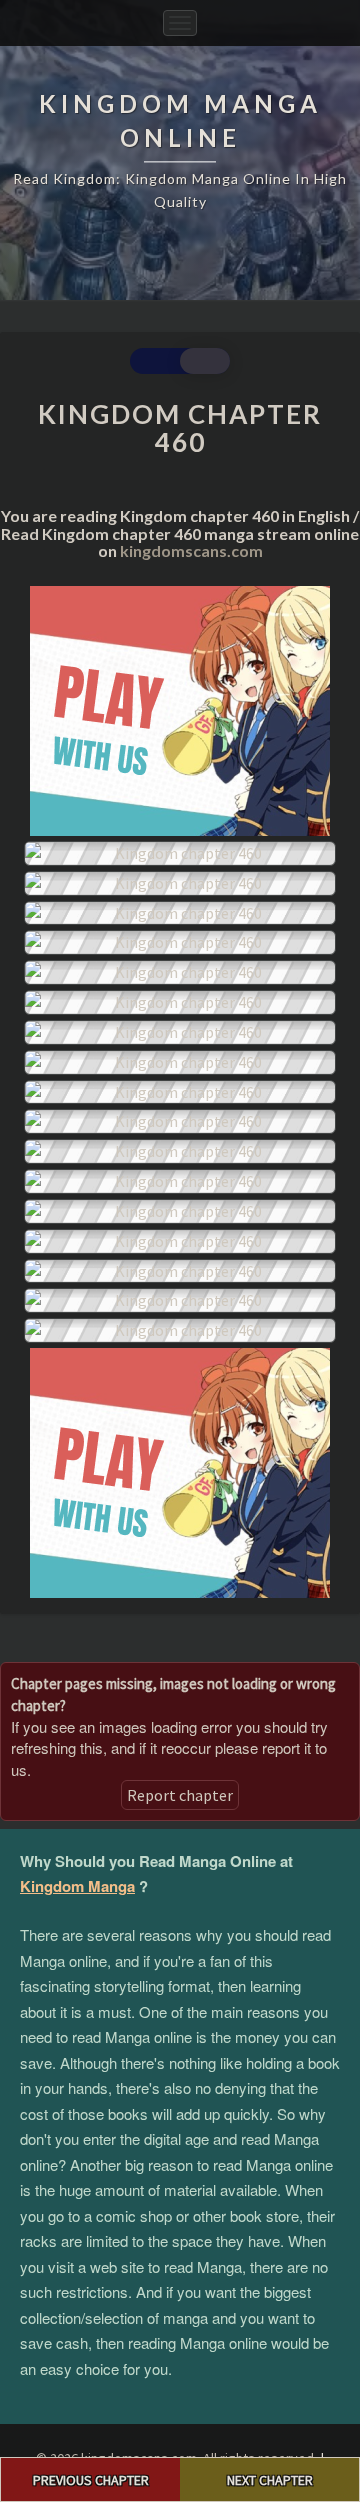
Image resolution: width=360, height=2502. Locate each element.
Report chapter (180, 1795)
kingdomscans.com (191, 550)
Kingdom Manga (77, 1886)
